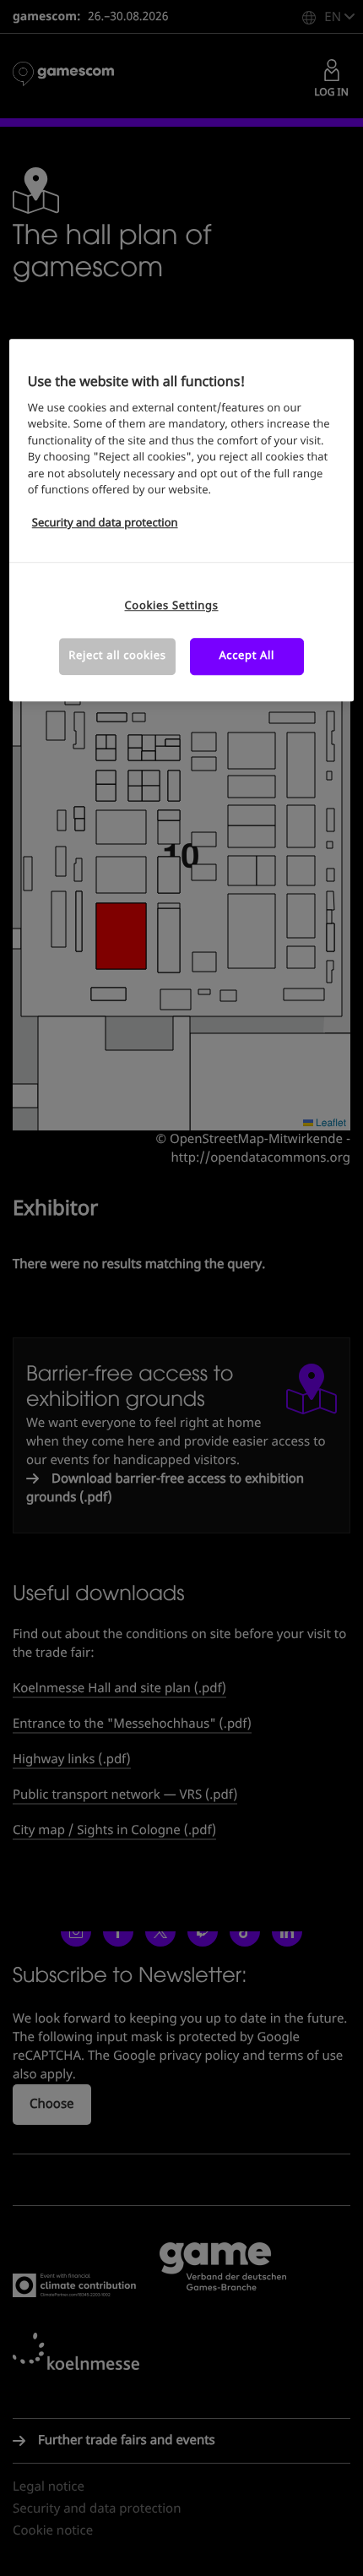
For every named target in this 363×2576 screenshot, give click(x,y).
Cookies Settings (172, 606)
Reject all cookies (117, 656)
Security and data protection (105, 524)
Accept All (247, 656)
